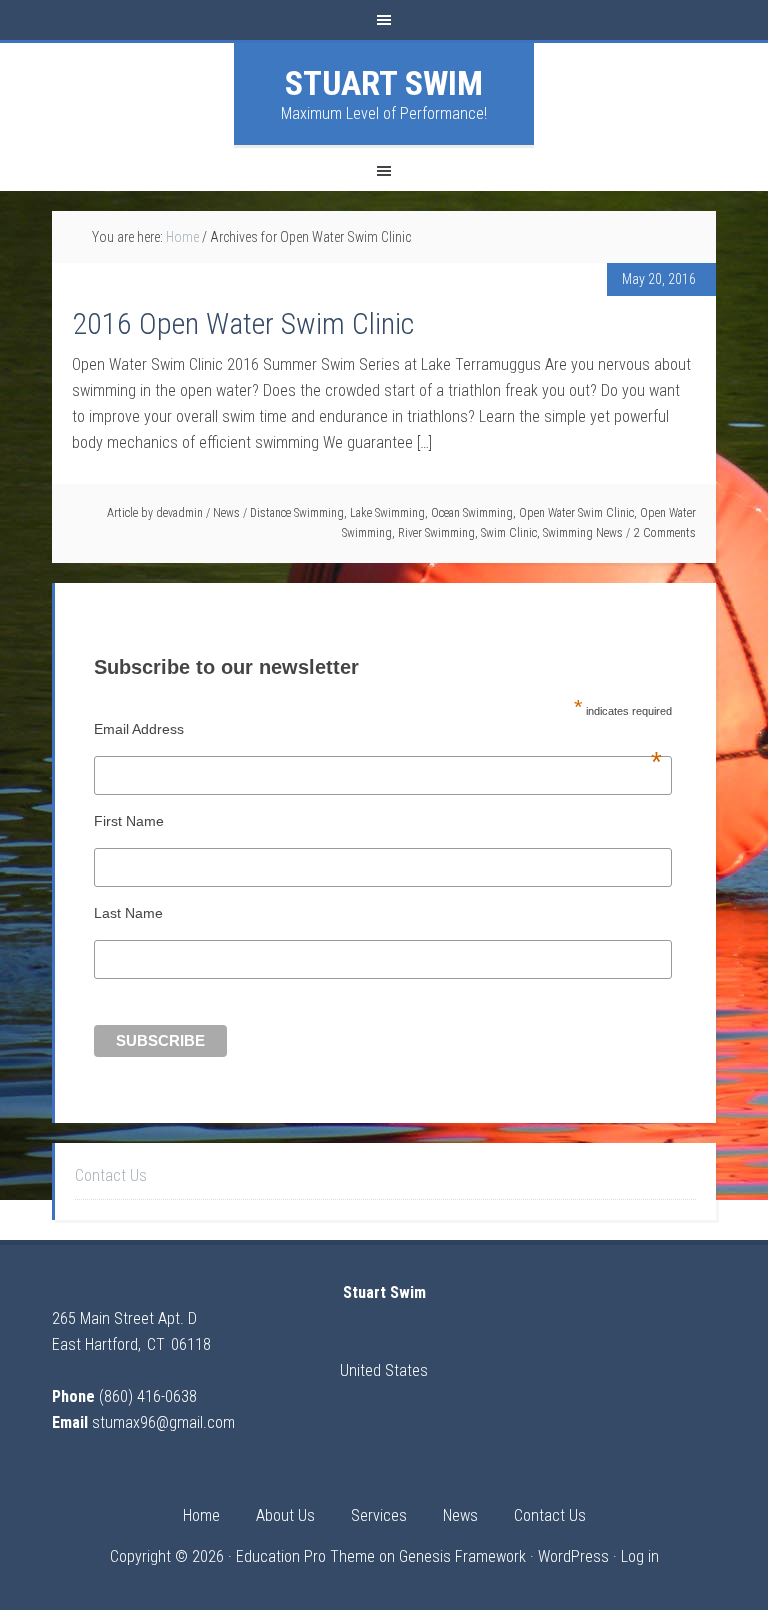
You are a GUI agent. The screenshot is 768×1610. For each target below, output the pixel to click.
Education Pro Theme (305, 1556)
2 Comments (665, 533)
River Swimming (436, 533)
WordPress (573, 1556)
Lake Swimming (387, 513)
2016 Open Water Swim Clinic (243, 323)
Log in (640, 1556)
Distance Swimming (297, 513)
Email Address (378, 729)
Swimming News (583, 533)
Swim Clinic (509, 533)
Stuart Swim (384, 83)
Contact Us (111, 1175)
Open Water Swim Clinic (576, 513)
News (226, 513)
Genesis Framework (462, 1556)
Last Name (128, 913)
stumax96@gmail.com (163, 1422)
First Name (129, 821)
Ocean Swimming (472, 513)
